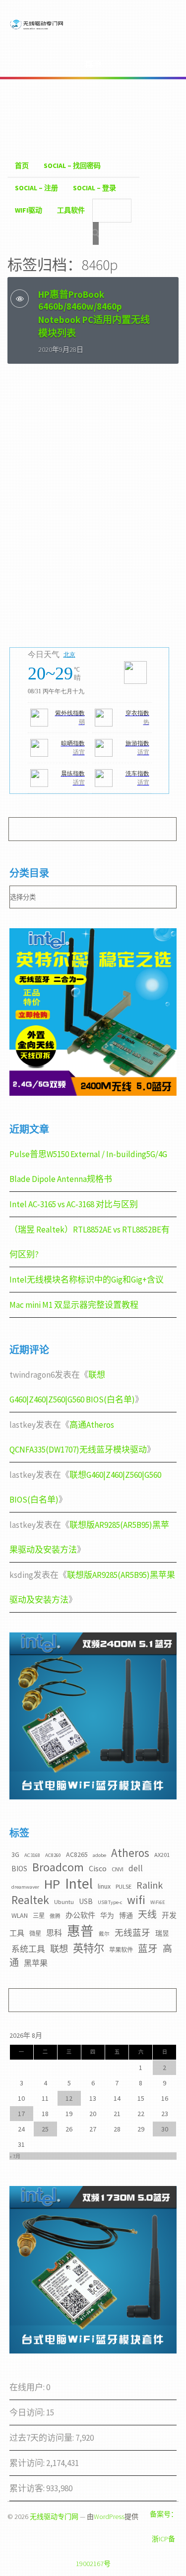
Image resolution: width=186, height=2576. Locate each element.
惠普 (80, 1931)
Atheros (130, 1853)
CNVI (118, 1869)
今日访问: (28, 2412)
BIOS (19, 1869)
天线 (147, 1914)
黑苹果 (36, 1963)
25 (45, 2129)
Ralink (150, 1885)
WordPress (109, 2517)
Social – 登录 (94, 188)
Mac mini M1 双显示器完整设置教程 (74, 1305)
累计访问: (28, 2463)
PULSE (124, 1886)
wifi (136, 1900)
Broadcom (58, 1867)
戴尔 (104, 1934)
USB (86, 1901)
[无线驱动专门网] (37, 29)
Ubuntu (64, 1902)
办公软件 (80, 1915)
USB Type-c (110, 1902)
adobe (99, 1855)
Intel (79, 1883)
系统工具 (28, 1949)
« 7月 (15, 2156)
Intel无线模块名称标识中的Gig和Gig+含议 (87, 1280)
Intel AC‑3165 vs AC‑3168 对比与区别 (74, 1204)
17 (21, 2114)
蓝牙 (148, 1949)
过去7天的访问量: (42, 2438)
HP (52, 1884)
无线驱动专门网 (54, 2517)
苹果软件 (121, 1950)
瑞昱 (162, 1933)
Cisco (98, 1868)
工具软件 (71, 210)
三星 (39, 1916)
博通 (126, 1915)
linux (104, 1886)
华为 (107, 1915)
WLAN (20, 1915)
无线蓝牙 (132, 1933)
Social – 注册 (36, 188)
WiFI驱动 (29, 210)
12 (69, 2098)
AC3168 (32, 1855)
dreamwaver (25, 1887)
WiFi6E (158, 1902)
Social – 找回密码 (72, 166)
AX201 (162, 1855)
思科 (54, 1933)
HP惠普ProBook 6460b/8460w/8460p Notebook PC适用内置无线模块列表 (94, 314)
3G (15, 1854)
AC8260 (53, 1855)
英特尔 (89, 1948)
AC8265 (77, 1854)
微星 (35, 1933)
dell (136, 1868)
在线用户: (28, 2387)
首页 (22, 166)
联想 (59, 1949)
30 (165, 2129)
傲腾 (55, 1916)
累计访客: (28, 2488)
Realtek (30, 1900)
